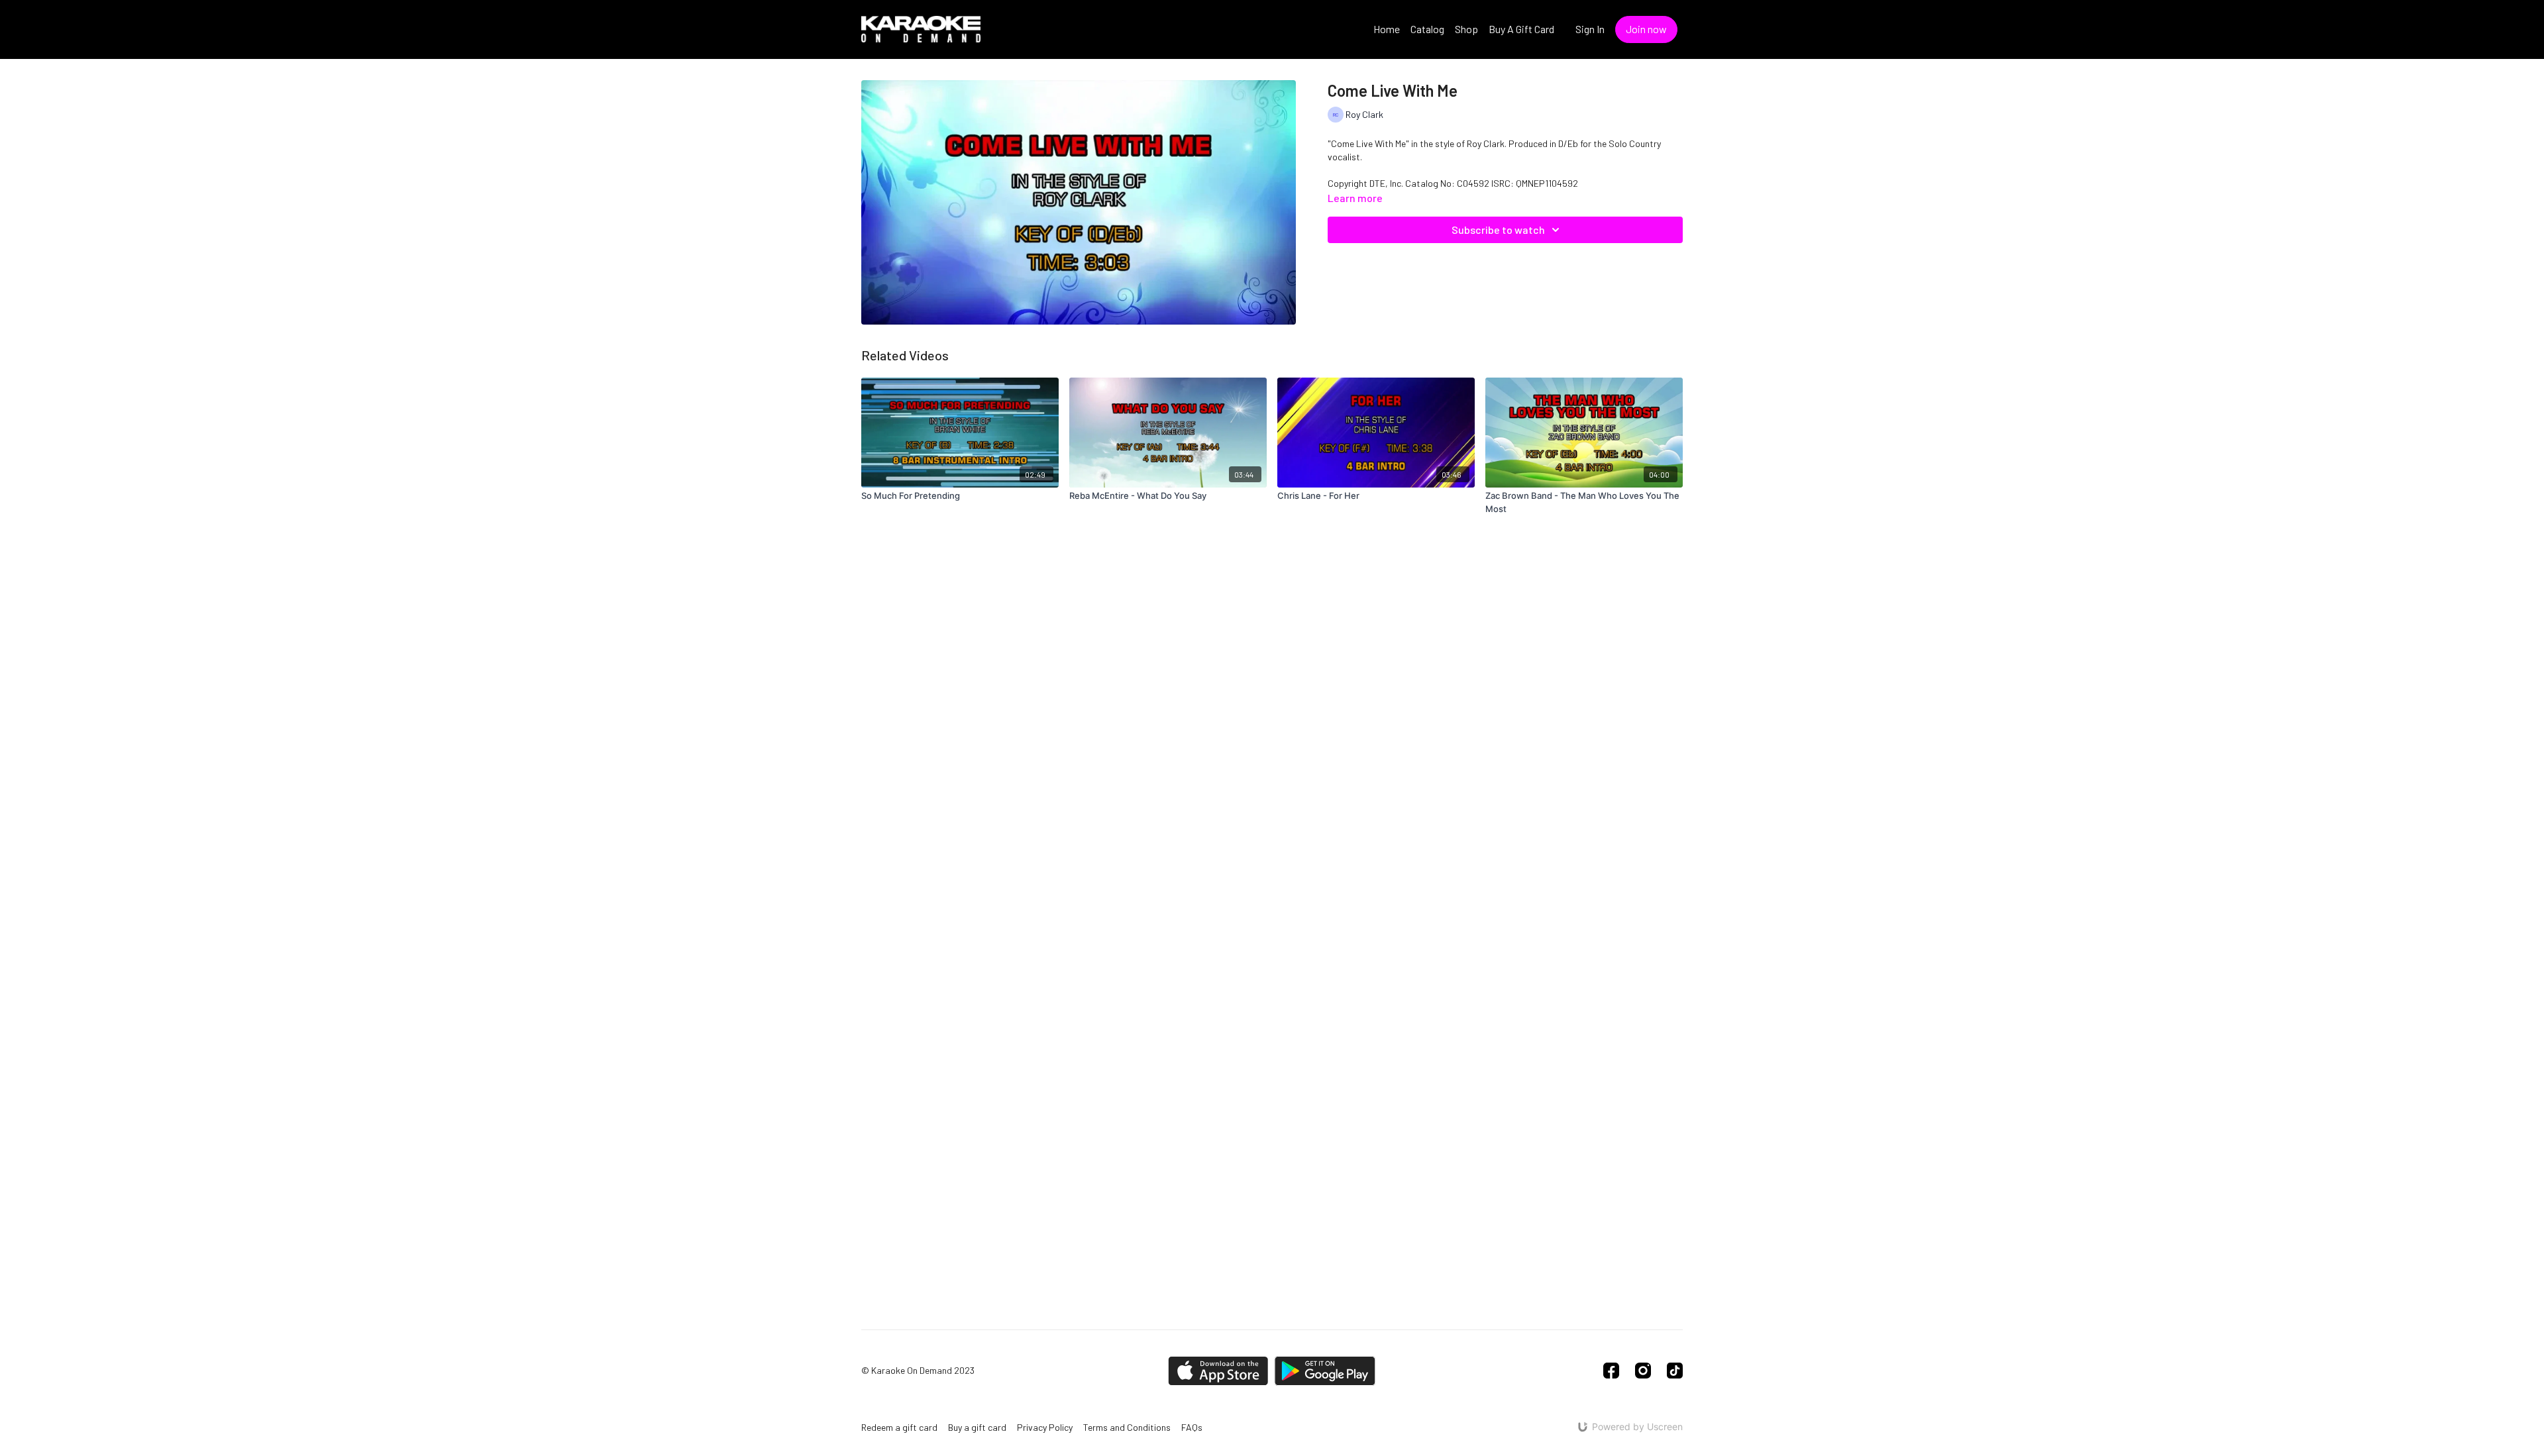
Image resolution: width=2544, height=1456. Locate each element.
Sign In (1590, 29)
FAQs (1192, 1427)
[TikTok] (1675, 1371)
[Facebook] (1611, 1371)
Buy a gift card (977, 1427)
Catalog (1427, 29)
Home (1387, 29)
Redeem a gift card (899, 1427)
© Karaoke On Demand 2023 (918, 1371)
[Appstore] (1218, 1371)
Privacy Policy (1045, 1427)
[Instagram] (1643, 1371)
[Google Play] (1325, 1371)
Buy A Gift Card (1521, 29)
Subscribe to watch (1498, 230)
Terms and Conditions (1127, 1427)
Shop (1466, 29)
